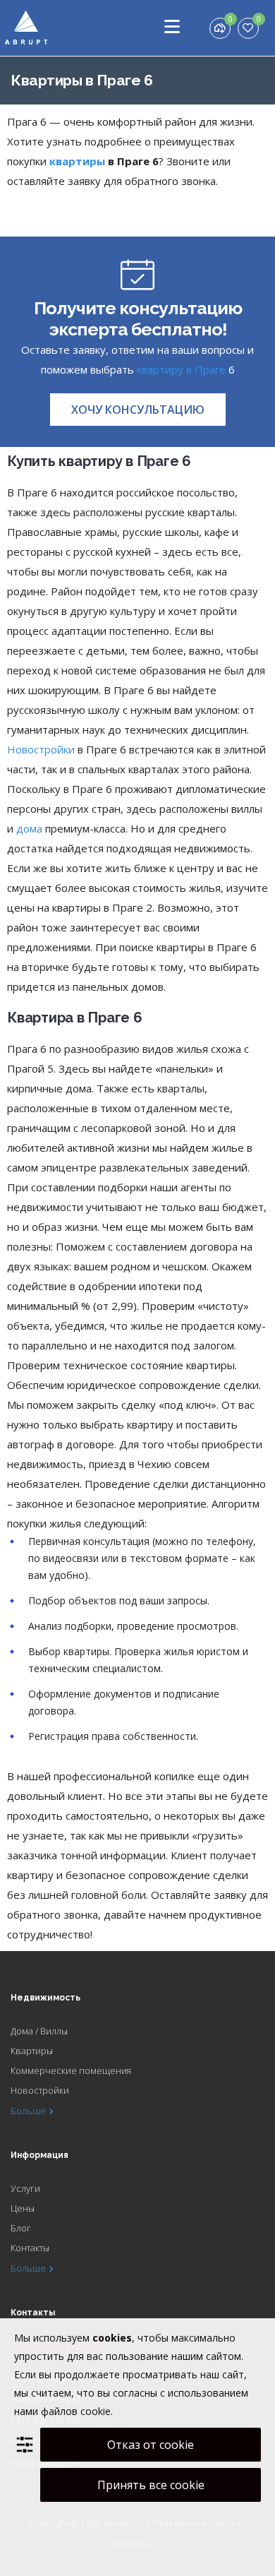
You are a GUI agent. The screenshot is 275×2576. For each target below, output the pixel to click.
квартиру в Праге (181, 369)
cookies (112, 2338)
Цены (23, 2208)
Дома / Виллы (39, 2031)
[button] (138, 410)
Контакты (30, 2248)
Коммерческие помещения (71, 2070)
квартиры (77, 161)
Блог (21, 2228)
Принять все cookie (151, 2485)
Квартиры (32, 2051)
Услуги (25, 2188)
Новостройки (41, 749)
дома (29, 828)
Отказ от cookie (151, 2445)
